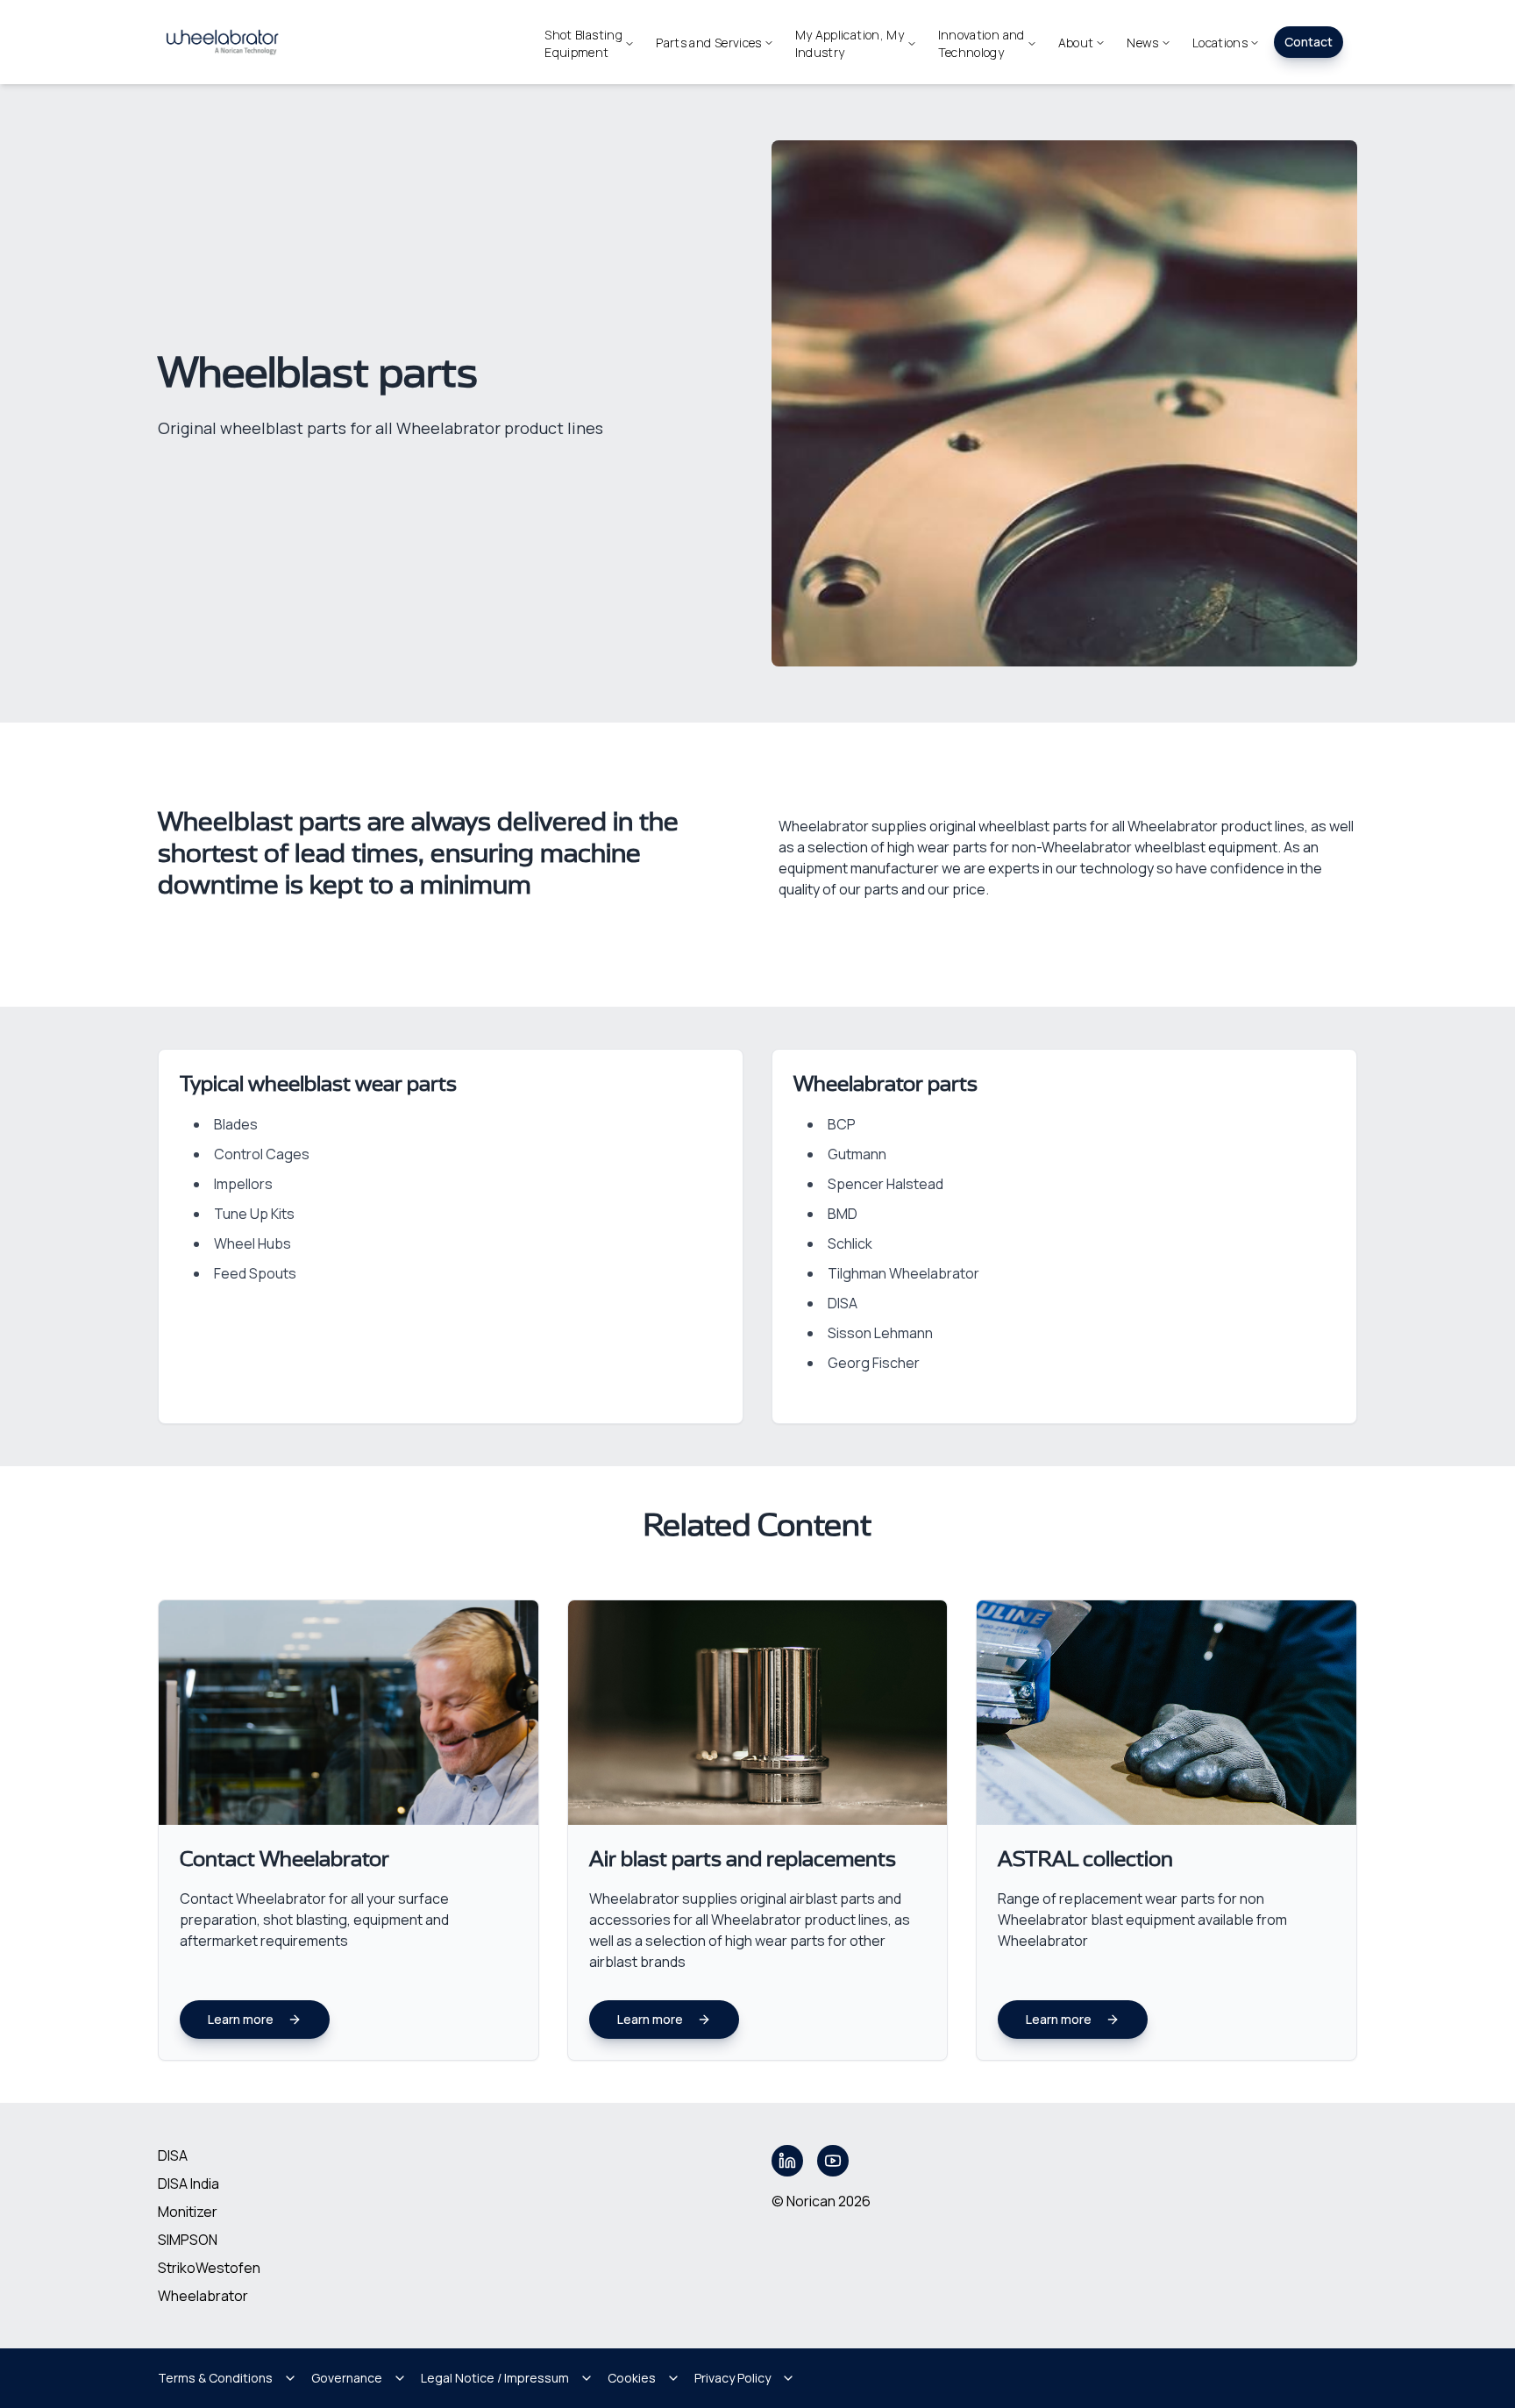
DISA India (188, 2184)
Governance (347, 2378)
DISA (173, 2155)
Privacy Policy (733, 2378)
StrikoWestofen (209, 2268)
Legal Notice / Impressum (495, 2378)
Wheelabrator (203, 2296)
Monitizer (188, 2212)
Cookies (632, 2378)
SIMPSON (188, 2240)
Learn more (241, 2019)
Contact (1309, 42)
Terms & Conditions (215, 2378)
